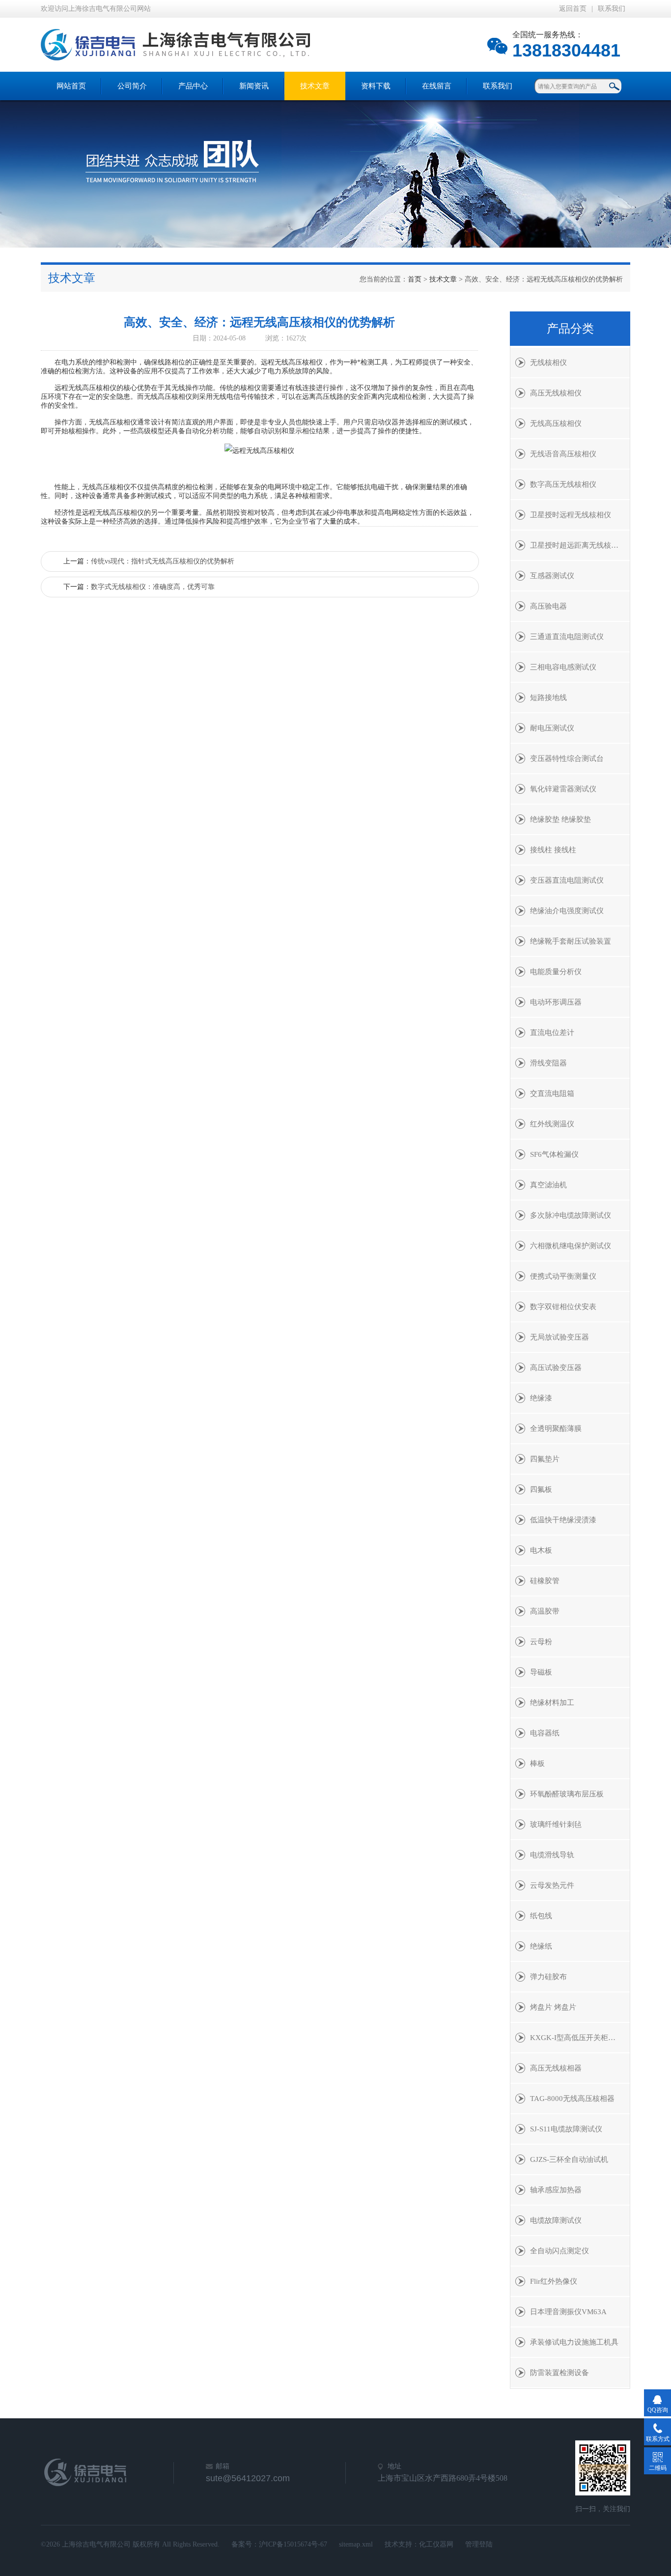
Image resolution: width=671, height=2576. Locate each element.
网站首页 (71, 86)
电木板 (541, 1550)
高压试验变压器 (556, 1368)
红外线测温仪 (552, 1124)
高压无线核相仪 (556, 393)
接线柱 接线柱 (553, 850)
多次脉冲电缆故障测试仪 (571, 1215)
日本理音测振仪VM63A (568, 2312)
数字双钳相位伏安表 (563, 1307)
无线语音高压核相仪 (563, 454)
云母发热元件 (552, 1885)
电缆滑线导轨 (552, 1855)
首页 (415, 279)
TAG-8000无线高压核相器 (572, 2099)
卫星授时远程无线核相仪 (571, 515)
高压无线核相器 (556, 2068)
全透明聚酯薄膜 (556, 1428)
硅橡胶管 (545, 1581)
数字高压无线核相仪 (563, 484)
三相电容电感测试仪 (563, 667)
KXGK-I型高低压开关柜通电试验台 (580, 2038)
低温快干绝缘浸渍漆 (563, 1520)
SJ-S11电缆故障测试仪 (566, 2129)
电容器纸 (545, 1733)
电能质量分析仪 (556, 972)
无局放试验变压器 (559, 1337)
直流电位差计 (552, 1033)
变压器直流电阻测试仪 (567, 880)
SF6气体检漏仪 (554, 1154)
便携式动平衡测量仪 (563, 1276)
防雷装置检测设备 (559, 2373)
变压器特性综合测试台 (567, 758)
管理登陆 (479, 2544)
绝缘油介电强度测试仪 (567, 911)
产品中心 (193, 86)
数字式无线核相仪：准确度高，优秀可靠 (153, 587)
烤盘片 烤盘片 (553, 2007)
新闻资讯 (254, 86)
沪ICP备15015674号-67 (293, 2544)
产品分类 (570, 329)
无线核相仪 (548, 363)
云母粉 (541, 1642)
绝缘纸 (541, 1946)
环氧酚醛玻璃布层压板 (567, 1794)
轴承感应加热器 (556, 2190)
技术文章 (315, 86)
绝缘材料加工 (552, 1703)
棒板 (537, 1764)
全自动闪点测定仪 (559, 2251)
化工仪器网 (436, 2544)
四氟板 (541, 1489)
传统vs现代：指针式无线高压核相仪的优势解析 (163, 561)
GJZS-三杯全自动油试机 (569, 2159)
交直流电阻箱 (552, 1093)
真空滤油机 (548, 1185)
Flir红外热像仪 (554, 2281)
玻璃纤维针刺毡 (556, 1824)
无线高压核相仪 (556, 423)
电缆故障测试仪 (556, 2220)
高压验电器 (548, 606)
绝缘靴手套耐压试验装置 (571, 941)
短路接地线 (548, 698)
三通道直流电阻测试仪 (567, 637)
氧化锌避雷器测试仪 (563, 789)
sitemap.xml (356, 2544)
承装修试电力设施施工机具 (574, 2342)
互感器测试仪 (552, 576)
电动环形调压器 (556, 1002)
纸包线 (541, 1916)
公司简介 (132, 86)
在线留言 (437, 86)
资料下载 (376, 86)
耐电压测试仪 (552, 728)
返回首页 (573, 9)
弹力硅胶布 (548, 1977)
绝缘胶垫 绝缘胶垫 (560, 819)
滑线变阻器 (548, 1063)
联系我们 (612, 9)
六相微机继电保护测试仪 (571, 1246)
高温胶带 (545, 1611)
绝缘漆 (541, 1398)
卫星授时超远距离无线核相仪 (578, 545)
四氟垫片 (545, 1459)
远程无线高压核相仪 (85, 388)
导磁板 (541, 1672)
